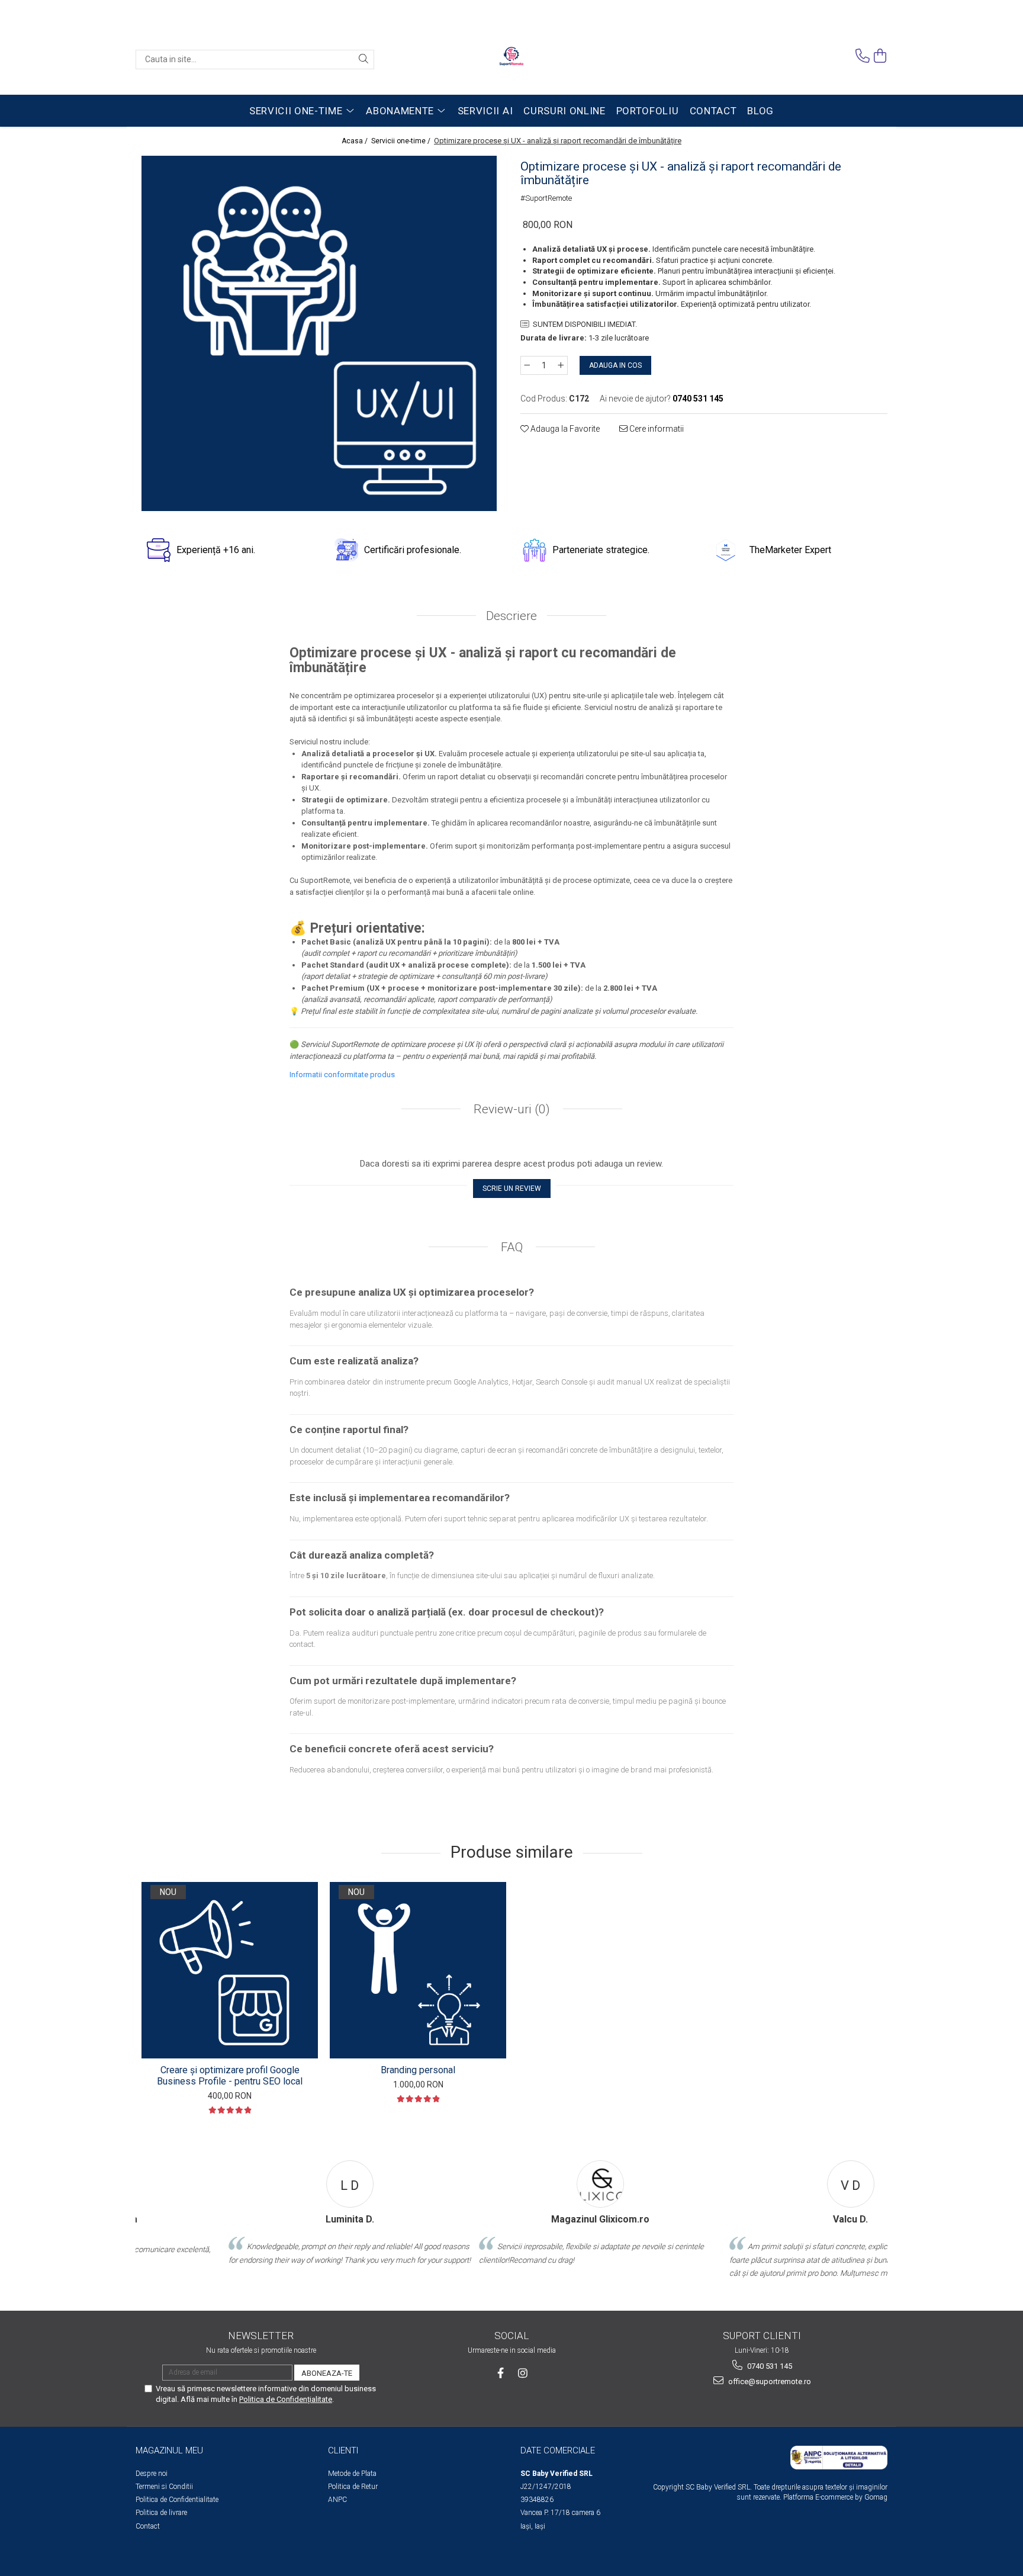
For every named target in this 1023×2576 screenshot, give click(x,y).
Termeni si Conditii (164, 2487)
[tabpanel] (319, 333)
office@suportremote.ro (769, 2381)
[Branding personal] (418, 1970)
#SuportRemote (546, 198)
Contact (713, 111)
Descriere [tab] (511, 616)
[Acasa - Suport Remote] (511, 59)
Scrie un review (512, 1189)
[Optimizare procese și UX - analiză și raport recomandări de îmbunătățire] (319, 333)
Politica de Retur (353, 2487)
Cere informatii (656, 429)
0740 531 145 (769, 2366)
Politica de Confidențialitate (286, 2399)
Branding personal (418, 2070)
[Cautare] (363, 60)
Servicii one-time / (402, 141)
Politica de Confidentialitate (177, 2500)
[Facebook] (501, 2373)
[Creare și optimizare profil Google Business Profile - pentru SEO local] (230, 1970)
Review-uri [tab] (510, 1109)
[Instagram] (523, 2373)
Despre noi (152, 2474)
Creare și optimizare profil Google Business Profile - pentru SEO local (230, 2076)
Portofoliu (648, 111)
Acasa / (356, 141)
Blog (760, 111)
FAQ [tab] (512, 1247)
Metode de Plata (352, 2474)
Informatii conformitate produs (342, 1075)
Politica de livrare (161, 2513)
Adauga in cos (615, 365)
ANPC (337, 2500)
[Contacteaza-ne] (863, 56)
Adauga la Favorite (564, 429)
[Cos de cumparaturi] (880, 56)
